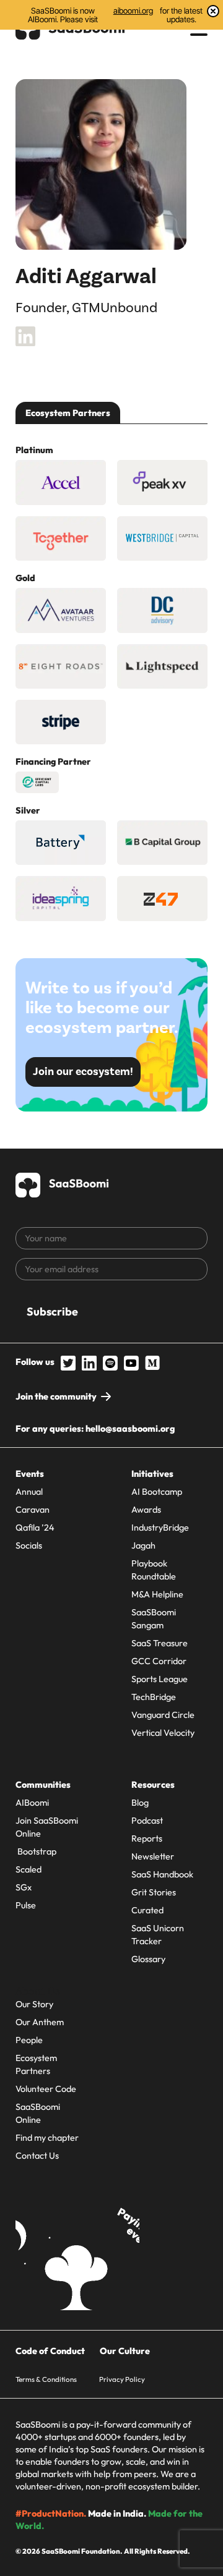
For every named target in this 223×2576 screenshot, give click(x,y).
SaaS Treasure (160, 1643)
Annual (29, 1492)
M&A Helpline (157, 1594)
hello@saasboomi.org (130, 1429)
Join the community (56, 1396)
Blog (140, 1803)
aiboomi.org (133, 11)
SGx (24, 1887)
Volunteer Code (46, 2089)
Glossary (148, 1959)
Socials (29, 1545)
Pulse (26, 1905)
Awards (146, 1510)
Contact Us (37, 2156)
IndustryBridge (160, 1528)
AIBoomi (32, 1803)
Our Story (34, 2004)
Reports (147, 1838)
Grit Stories (154, 1892)
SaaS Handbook (162, 1874)
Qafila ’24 (35, 1528)
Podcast (147, 1821)
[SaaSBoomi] (63, 1183)
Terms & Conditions (46, 2379)
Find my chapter (47, 2138)
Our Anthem (40, 2022)
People (29, 2040)
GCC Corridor (159, 1661)
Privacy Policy (122, 2379)
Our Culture (125, 2351)
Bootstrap (36, 1851)
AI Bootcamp (157, 1492)
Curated (147, 1910)
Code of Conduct (50, 2351)
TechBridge (154, 1697)
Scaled (28, 1869)
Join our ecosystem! (83, 1072)
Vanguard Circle (163, 1715)
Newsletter (153, 1856)
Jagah (143, 1545)
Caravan (33, 1510)
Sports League (160, 1679)
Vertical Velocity (163, 1733)
